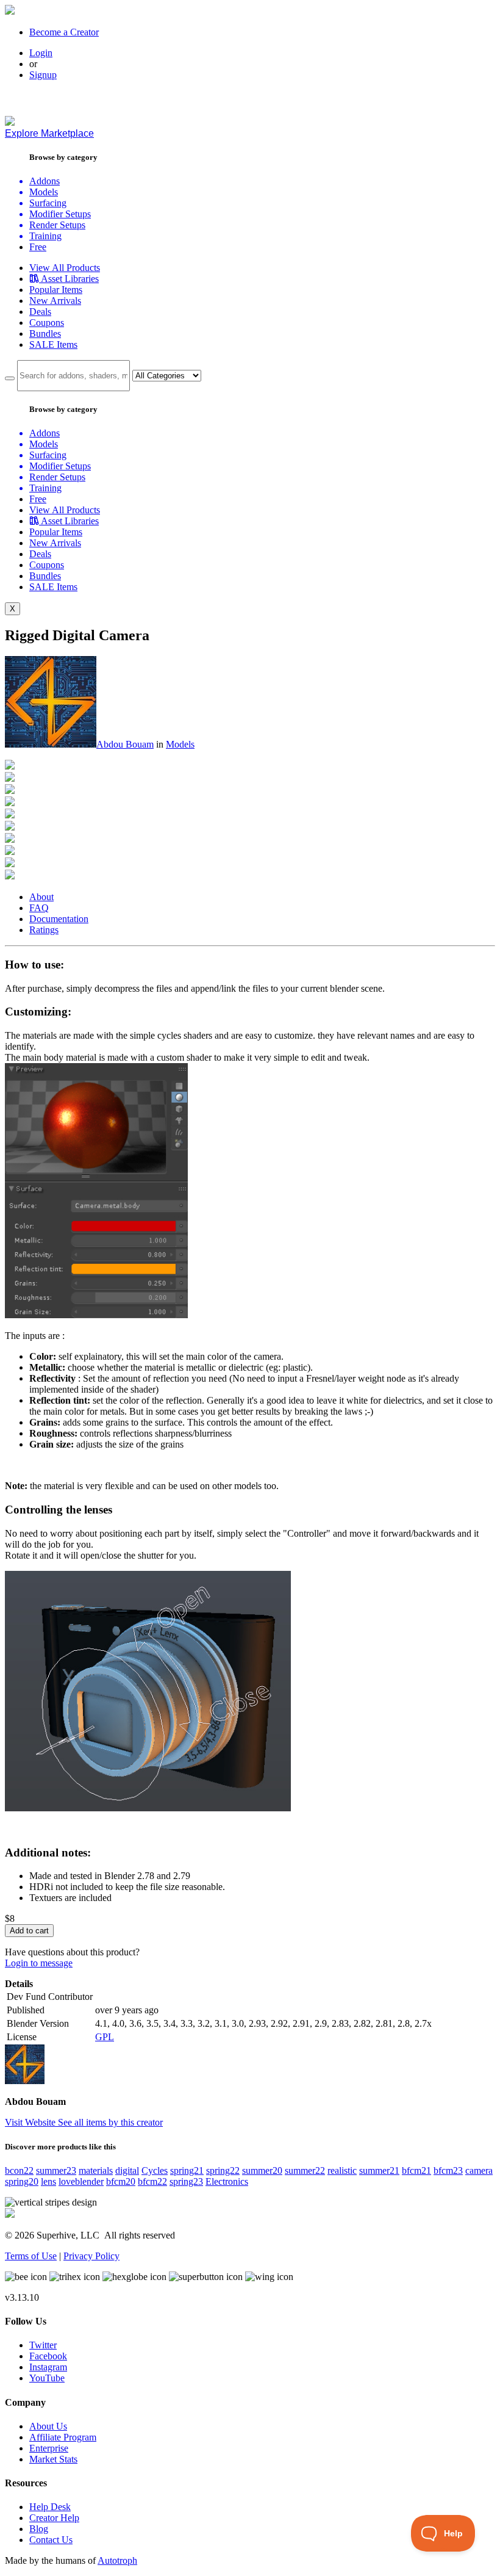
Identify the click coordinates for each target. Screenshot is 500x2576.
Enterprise (49, 2448)
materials (96, 2170)
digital (127, 2170)
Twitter (43, 2345)
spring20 (22, 2181)
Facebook (48, 2356)
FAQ (39, 908)
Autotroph (117, 2560)
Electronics (227, 2181)
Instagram (48, 2367)
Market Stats (53, 2459)
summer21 (379, 2170)
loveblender (81, 2181)
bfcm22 (152, 2181)
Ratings (44, 930)
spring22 (223, 2170)
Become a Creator (64, 32)
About (41, 897)
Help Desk (50, 2507)
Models (180, 744)
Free (38, 247)
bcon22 (19, 2170)
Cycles (155, 2170)
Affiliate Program (63, 2437)
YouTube (47, 2378)
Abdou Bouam (125, 744)
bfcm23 (448, 2170)
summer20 (262, 2170)
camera (479, 2170)
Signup (43, 75)
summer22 (305, 2170)
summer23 (56, 2170)
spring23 (186, 2181)
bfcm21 (416, 2170)
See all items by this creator (110, 2122)
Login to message (39, 1963)
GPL (105, 2037)
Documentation (59, 919)
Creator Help (54, 2518)
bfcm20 (121, 2181)
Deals (40, 312)
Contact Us (51, 2540)
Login (41, 53)
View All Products (65, 268)
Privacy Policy (91, 2256)
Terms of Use (31, 2256)
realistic (342, 2170)
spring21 (187, 2170)
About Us (48, 2426)
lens (48, 2181)
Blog (39, 2529)
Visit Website (31, 2122)
